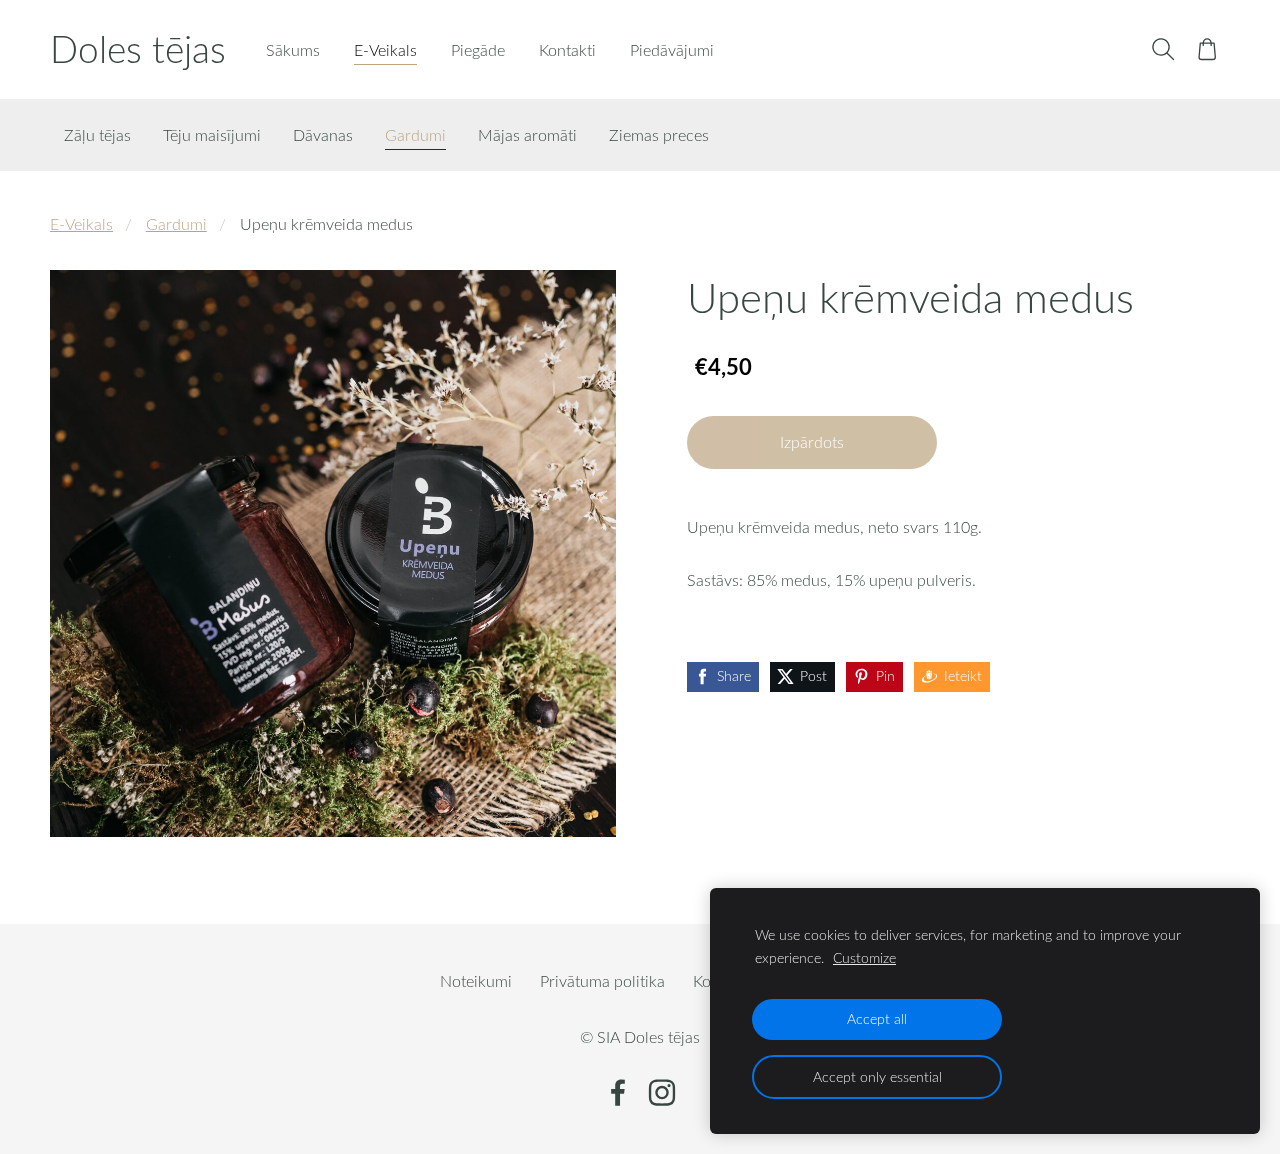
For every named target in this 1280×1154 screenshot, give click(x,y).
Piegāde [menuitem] (478, 50)
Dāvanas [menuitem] (323, 135)
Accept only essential (877, 1076)
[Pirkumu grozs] (1207, 49)
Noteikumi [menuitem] (476, 981)
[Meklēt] (1162, 49)
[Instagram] (662, 1092)
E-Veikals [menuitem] (385, 50)
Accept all (877, 1018)
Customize (864, 957)
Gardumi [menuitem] (415, 135)
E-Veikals (81, 224)
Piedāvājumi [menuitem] (672, 50)
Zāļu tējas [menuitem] (97, 135)
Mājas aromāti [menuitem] (527, 135)
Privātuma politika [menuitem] (602, 981)
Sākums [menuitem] (293, 50)
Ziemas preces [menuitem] (659, 135)
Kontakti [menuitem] (567, 50)
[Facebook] (618, 1092)
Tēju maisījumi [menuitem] (212, 135)
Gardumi (176, 224)
